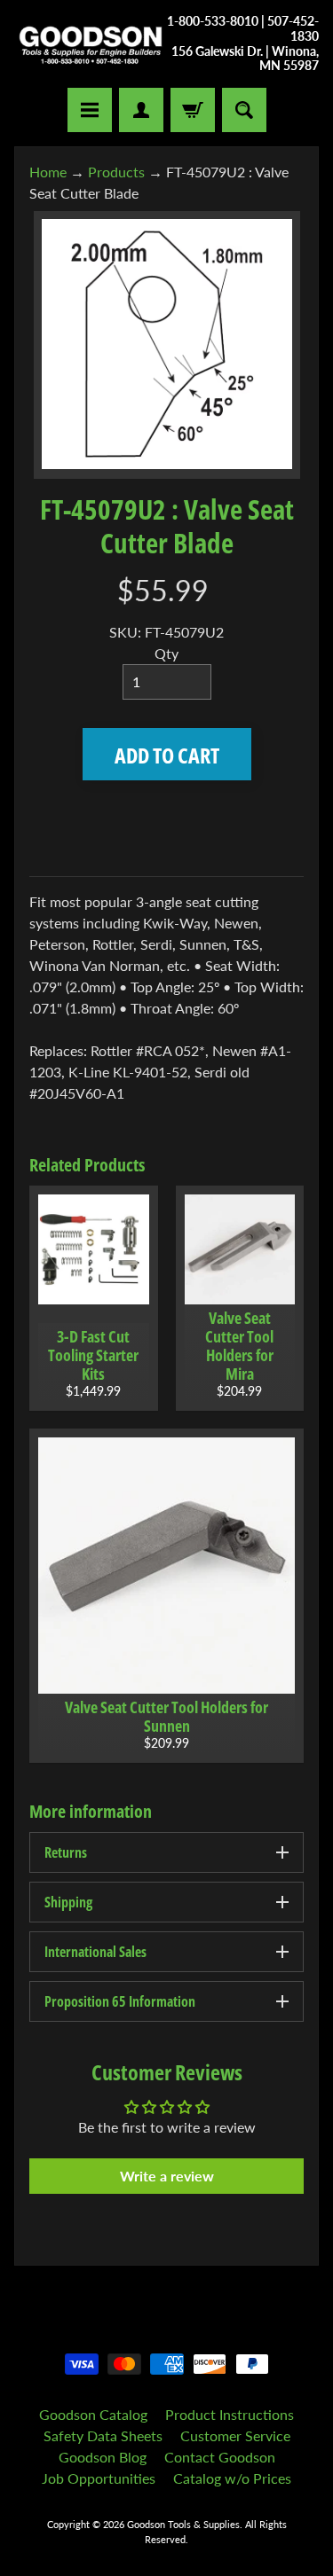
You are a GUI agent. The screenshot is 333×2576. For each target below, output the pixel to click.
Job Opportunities (99, 2478)
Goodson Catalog (93, 2414)
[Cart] (193, 110)
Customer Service (235, 2435)
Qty (166, 653)
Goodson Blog (103, 2457)
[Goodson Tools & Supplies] (91, 44)
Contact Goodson (220, 2457)
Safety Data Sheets (103, 2435)
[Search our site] (244, 110)
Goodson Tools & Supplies (183, 2524)
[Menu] (90, 110)
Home (48, 172)
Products (116, 172)
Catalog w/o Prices (232, 2478)
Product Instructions (230, 2414)
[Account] (141, 110)
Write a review (167, 2176)
